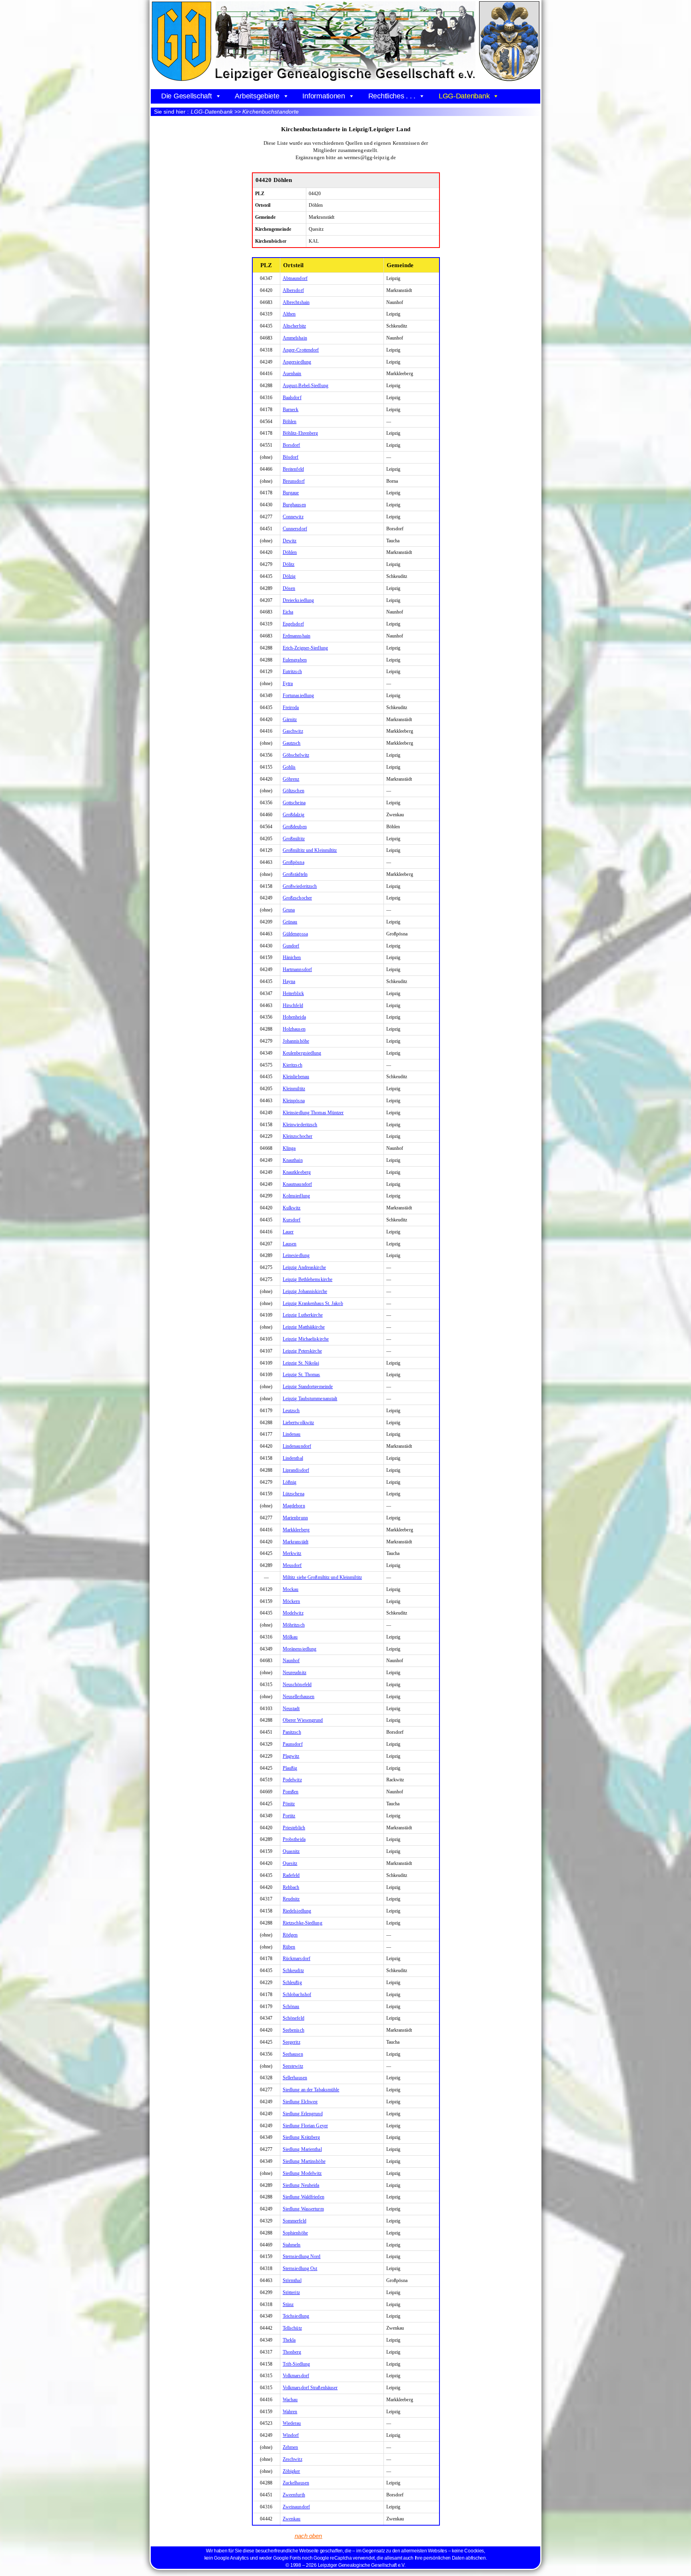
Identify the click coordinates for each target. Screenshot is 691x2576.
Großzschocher (297, 898)
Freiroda (291, 707)
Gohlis (289, 767)
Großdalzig (294, 815)
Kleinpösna (294, 1101)
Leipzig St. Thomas (302, 1375)
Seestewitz (293, 2066)
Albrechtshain (296, 302)
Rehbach (291, 1887)
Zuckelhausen (296, 2483)
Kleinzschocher (298, 1136)
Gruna (289, 910)
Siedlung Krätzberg (302, 2137)
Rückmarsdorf (297, 1958)
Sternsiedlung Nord (302, 2256)
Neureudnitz (295, 1673)
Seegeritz (292, 2042)
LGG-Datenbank (464, 96)
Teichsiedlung (296, 2316)
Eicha (288, 612)
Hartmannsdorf (297, 969)
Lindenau (292, 1434)
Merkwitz (292, 1553)
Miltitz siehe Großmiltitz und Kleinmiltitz (322, 1577)
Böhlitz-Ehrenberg (301, 433)
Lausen (290, 1244)
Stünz (288, 2304)
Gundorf (291, 946)
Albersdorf (293, 290)
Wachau (290, 2400)
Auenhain (292, 374)
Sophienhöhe (295, 2233)
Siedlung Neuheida (301, 2185)
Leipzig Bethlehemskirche (308, 1279)
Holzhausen (294, 1029)
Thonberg (292, 2352)
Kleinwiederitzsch (300, 1125)
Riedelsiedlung (297, 1911)
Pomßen (291, 1792)
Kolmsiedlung (296, 1196)
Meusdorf (292, 1565)
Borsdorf (292, 445)
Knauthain (293, 1160)
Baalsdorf (292, 398)
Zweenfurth (294, 2495)
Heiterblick (293, 993)
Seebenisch (294, 2030)
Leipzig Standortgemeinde (308, 1387)
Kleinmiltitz (294, 1089)
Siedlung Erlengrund (303, 2114)
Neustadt (291, 1709)
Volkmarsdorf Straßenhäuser (310, 2388)
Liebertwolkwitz (299, 1423)
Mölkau (290, 1637)
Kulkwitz (292, 1208)
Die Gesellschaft (187, 96)
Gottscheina (294, 803)
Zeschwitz (293, 2459)
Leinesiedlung (296, 1255)
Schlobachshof (297, 1994)
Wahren (290, 2412)
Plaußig (290, 1768)
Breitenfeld (293, 469)
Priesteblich (294, 1828)
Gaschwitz (293, 731)
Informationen (324, 96)
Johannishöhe (296, 1041)
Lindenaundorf (297, 1446)
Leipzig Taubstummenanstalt (310, 1399)
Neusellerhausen (299, 1697)
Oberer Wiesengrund (303, 1720)
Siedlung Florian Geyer (305, 2126)
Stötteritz (291, 2292)
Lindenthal (293, 1458)
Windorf (291, 2435)
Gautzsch (292, 743)
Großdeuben (295, 827)
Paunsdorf (293, 1744)
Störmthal (292, 2280)
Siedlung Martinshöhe (304, 2161)
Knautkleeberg (297, 1172)
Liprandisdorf (296, 1470)
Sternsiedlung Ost (300, 2268)
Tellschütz (292, 2328)
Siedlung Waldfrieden (304, 2197)
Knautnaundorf (297, 1184)
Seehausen (293, 2054)
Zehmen (291, 2447)
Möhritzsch (294, 1625)
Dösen (289, 588)
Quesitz (290, 1863)
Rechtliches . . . (392, 96)
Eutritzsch (292, 671)
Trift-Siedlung (296, 2364)
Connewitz (293, 517)
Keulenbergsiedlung (302, 1053)
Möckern (292, 1601)
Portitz (289, 1816)
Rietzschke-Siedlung (303, 1923)
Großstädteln (295, 874)
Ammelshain (295, 338)
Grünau (290, 922)
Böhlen (290, 422)
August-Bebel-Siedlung (306, 386)
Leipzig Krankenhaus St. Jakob (313, 1303)
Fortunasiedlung (299, 695)
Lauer (288, 1232)
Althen (289, 314)
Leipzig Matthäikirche (304, 1327)
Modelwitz (293, 1613)
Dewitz (290, 541)
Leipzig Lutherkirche (303, 1315)
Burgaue (291, 493)
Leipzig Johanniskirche (305, 1291)
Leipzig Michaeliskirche (306, 1339)
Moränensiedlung (300, 1649)
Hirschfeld (293, 1005)
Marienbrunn (295, 1518)
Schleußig (292, 1982)
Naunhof (291, 1661)
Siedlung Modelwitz (302, 2173)
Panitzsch (292, 1732)
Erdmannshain (297, 636)
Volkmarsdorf (296, 2376)
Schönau (291, 2006)
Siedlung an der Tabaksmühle (311, 2090)
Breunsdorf (294, 481)
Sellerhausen (295, 2078)
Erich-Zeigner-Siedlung (305, 648)
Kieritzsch (293, 1065)
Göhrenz (291, 779)
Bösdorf (291, 457)
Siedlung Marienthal (302, 2149)
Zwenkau (292, 2519)
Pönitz (289, 1804)
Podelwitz (292, 1780)
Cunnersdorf (295, 529)
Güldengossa (295, 934)
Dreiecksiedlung (299, 600)
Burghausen (294, 505)
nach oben (309, 2536)
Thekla (289, 2340)
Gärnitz (290, 719)
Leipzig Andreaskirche (304, 1267)
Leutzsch (291, 1411)
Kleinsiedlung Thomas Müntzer (313, 1113)
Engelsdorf (293, 624)
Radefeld (291, 1875)
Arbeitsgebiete (257, 96)
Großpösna (294, 862)
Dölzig (289, 576)
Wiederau (292, 2423)
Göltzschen (294, 791)
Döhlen (290, 552)
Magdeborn (294, 1506)
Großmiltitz (294, 839)
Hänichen (292, 957)
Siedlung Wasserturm (303, 2209)
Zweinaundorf (296, 2507)
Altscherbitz (294, 326)
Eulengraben (295, 660)
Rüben (289, 1947)
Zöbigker (292, 2471)
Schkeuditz (293, 1970)
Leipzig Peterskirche (302, 1351)
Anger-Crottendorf (301, 350)
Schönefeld (294, 2018)
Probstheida (294, 1839)
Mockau (291, 1589)
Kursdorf (292, 1220)
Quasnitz (291, 1851)
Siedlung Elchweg (300, 2102)
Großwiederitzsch (300, 886)
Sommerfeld (295, 2221)
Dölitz (289, 564)
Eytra (288, 683)
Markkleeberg (296, 1530)
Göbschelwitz (296, 755)
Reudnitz (291, 1899)
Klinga (289, 1148)
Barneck (291, 410)
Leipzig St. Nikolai (301, 1363)
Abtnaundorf (295, 278)
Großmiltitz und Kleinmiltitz (310, 850)
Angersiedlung (297, 362)
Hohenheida (294, 1017)
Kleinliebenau (296, 1077)
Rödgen (290, 1935)
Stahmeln (292, 2245)
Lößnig (290, 1482)
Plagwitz (291, 1756)
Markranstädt (296, 1542)
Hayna (289, 981)
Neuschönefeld (297, 1685)
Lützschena (294, 1494)
